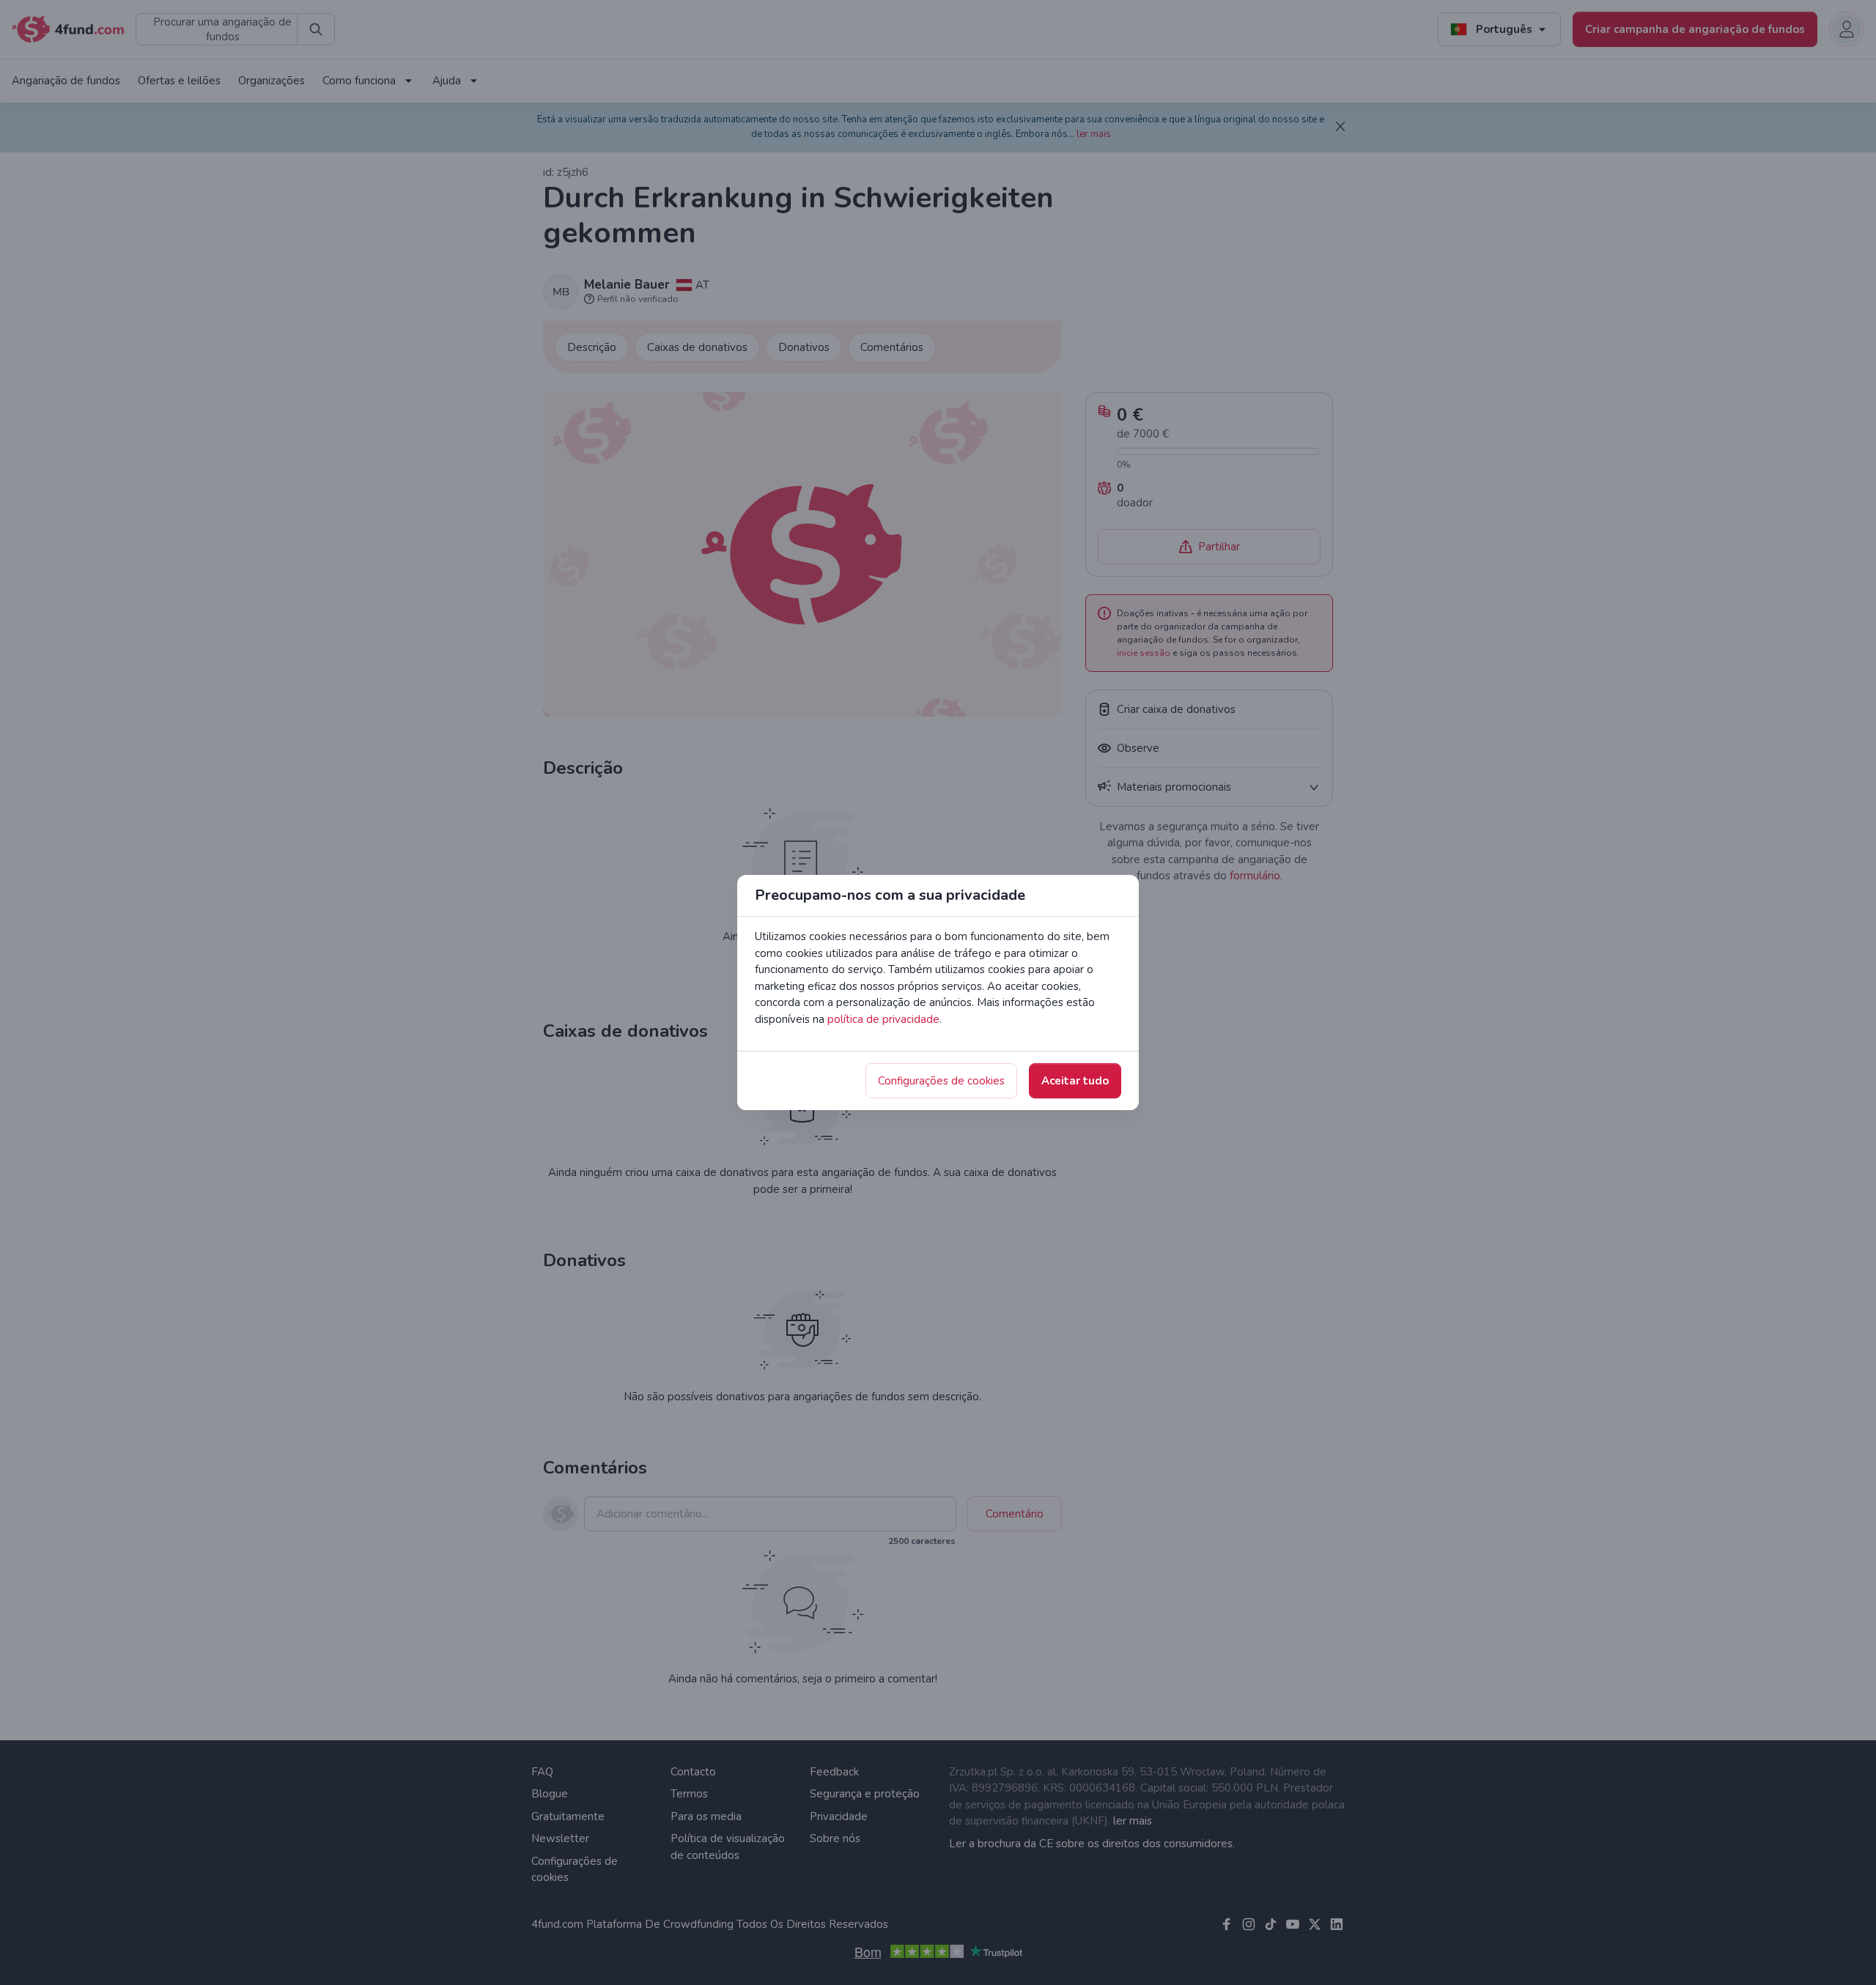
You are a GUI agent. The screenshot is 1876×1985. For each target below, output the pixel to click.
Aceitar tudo (1075, 1081)
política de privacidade (883, 1019)
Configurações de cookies (941, 1081)
